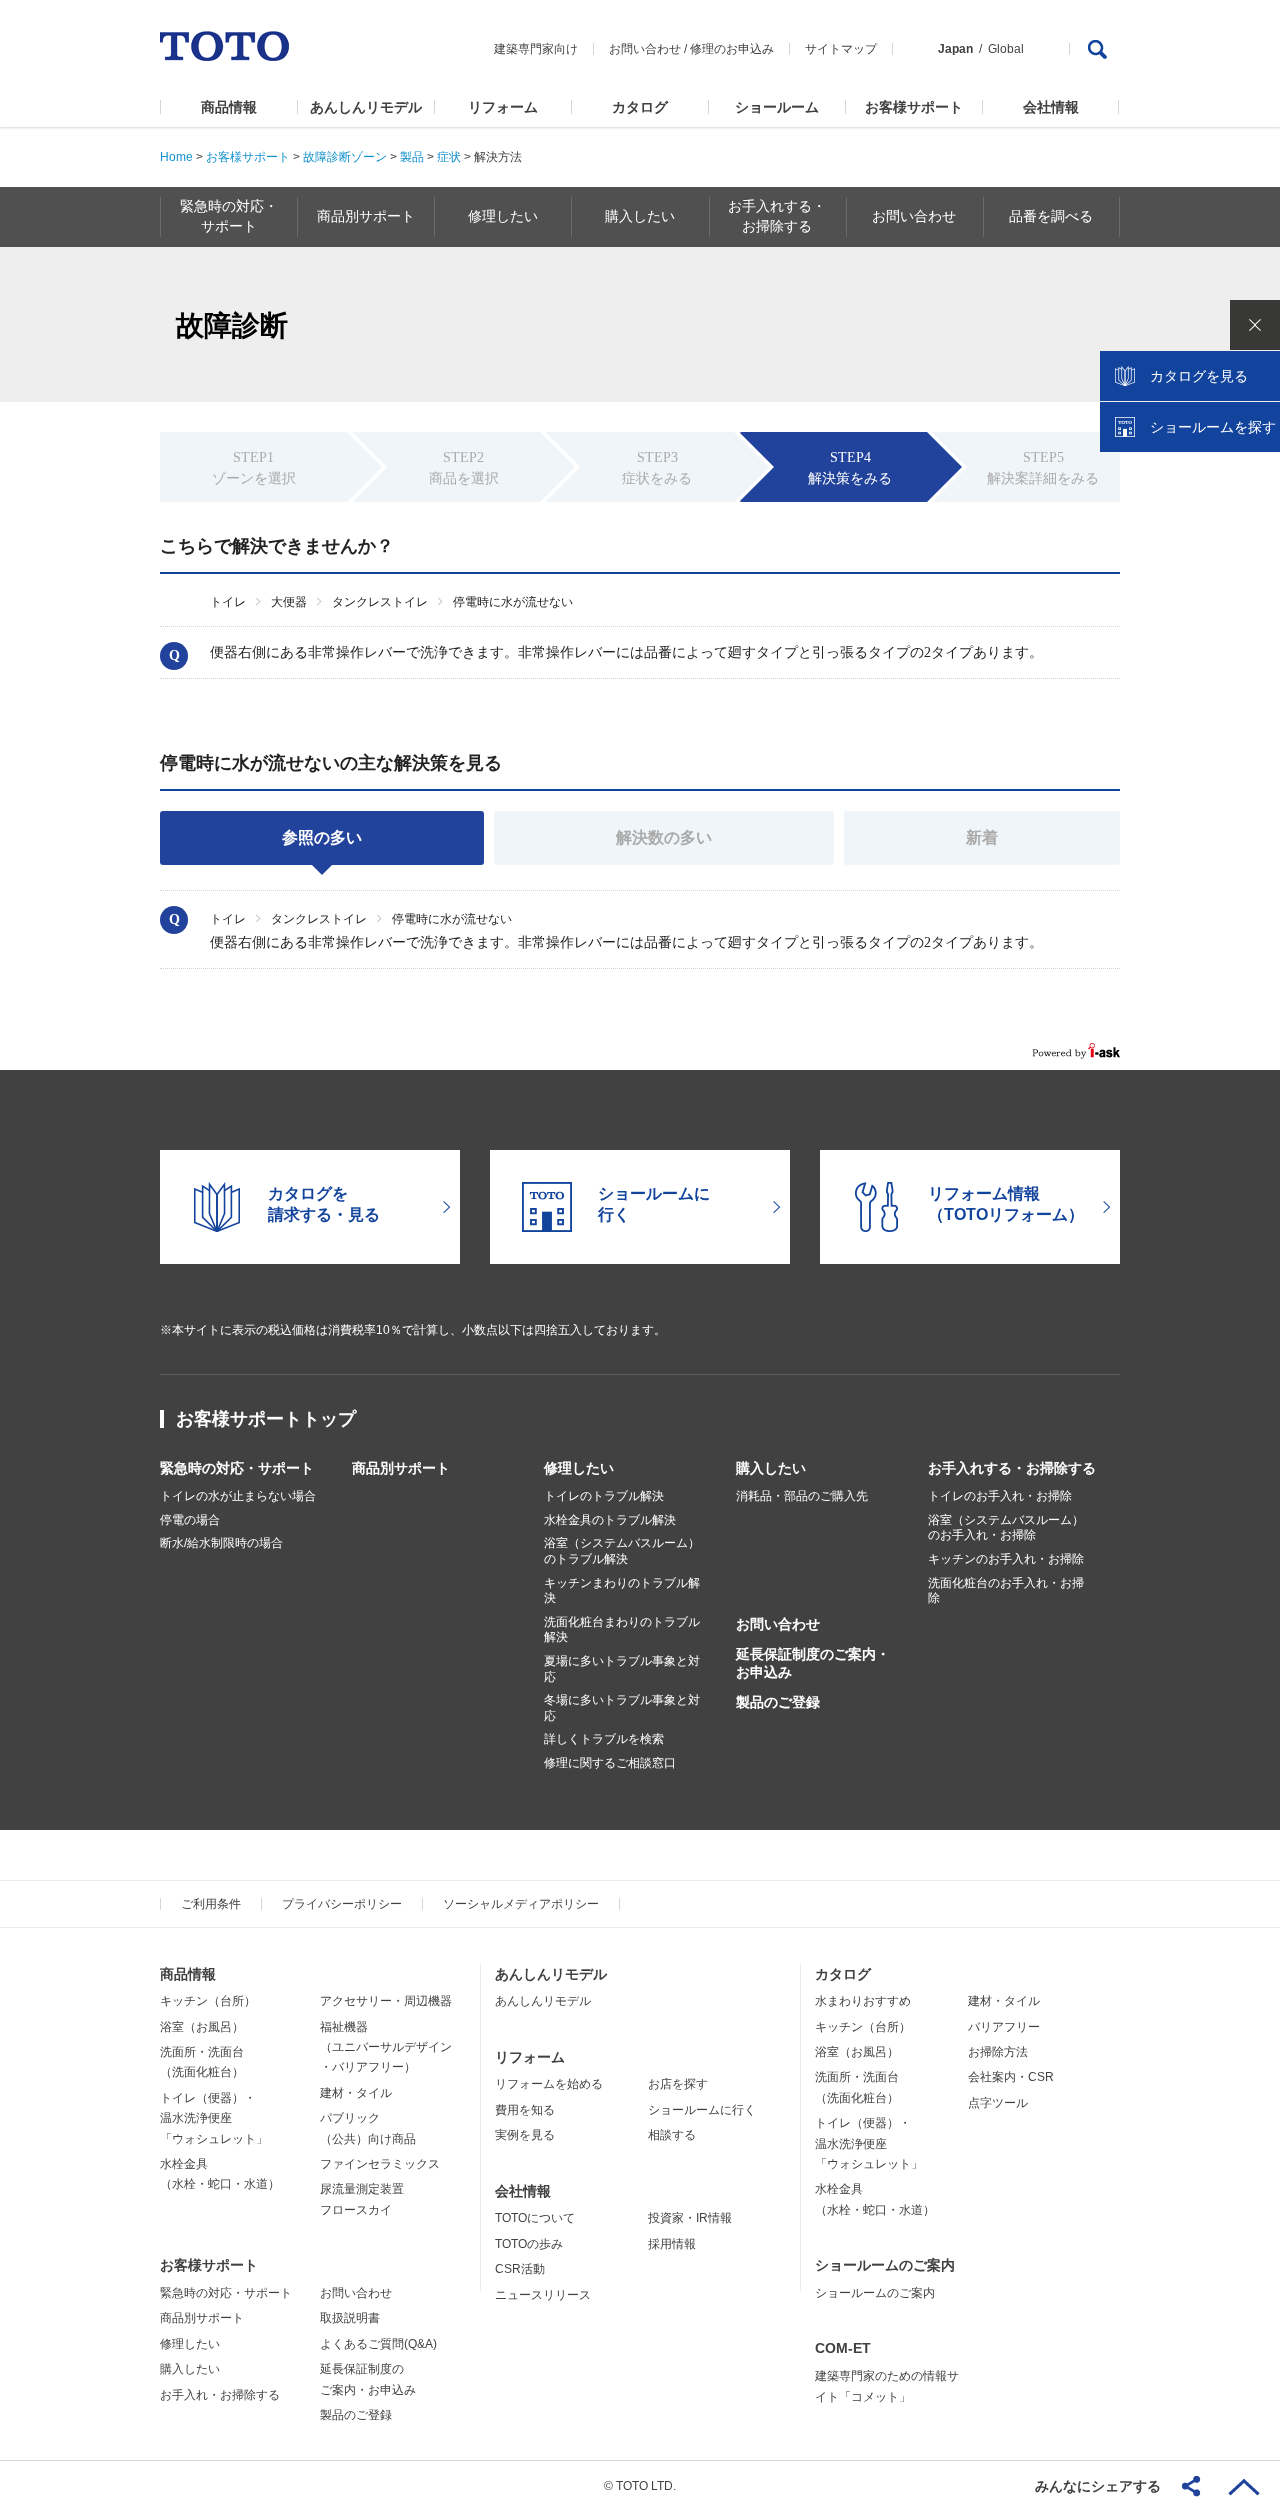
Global (1006, 49)
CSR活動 (520, 2269)
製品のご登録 (778, 1702)
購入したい (771, 1468)
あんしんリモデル (366, 107)
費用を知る (525, 2110)
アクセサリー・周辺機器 (386, 2001)
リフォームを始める (549, 2084)
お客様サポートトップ (266, 1419)
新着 (982, 837)
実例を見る (525, 2135)
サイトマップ (841, 49)
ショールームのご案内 (885, 2265)
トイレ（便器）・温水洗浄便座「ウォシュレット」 (214, 2118)
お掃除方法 (998, 2052)
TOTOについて (535, 2218)
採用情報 (672, 2244)
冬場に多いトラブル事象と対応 (622, 1708)
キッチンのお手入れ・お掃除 (1006, 1559)
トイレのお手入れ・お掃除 (1000, 1496)
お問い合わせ (645, 49)
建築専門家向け (536, 49)
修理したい (579, 1468)
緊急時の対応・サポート (237, 1468)
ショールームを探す (1213, 427)
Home (176, 157)
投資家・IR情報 (690, 2218)
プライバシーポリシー (342, 1904)
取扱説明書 (350, 2318)
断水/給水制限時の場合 (221, 1543)
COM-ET (843, 2348)
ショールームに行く (702, 2110)
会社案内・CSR (1011, 2077)
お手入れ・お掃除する (220, 2395)
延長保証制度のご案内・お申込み (813, 1663)
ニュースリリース (543, 2295)
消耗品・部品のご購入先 (802, 1496)
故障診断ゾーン (345, 157)
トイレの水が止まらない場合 (238, 1496)
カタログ (640, 107)
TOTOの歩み (529, 2244)
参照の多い (322, 837)
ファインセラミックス (380, 2164)
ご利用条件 (211, 1904)
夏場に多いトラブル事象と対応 (622, 1669)
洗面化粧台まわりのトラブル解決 (622, 1630)
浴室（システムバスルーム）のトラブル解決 (622, 1551)
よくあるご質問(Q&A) (378, 2344)
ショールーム (777, 107)
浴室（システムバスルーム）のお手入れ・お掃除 (1006, 1528)
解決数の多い (664, 837)
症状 (449, 157)
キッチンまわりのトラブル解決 (622, 1591)
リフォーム (503, 107)
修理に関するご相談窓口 (610, 1763)
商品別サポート (401, 1468)
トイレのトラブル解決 (604, 1496)
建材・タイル (356, 2093)
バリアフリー (1004, 2027)
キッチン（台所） (208, 2001)
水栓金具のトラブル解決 (610, 1520)
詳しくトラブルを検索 (604, 1739)
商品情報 (229, 107)
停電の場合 (190, 1520)
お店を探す (678, 2084)
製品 (412, 157)
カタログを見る (1199, 376)
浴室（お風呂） (202, 2027)
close (1255, 325)
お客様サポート (914, 107)
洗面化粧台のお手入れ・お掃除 (1006, 1591)
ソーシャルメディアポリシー (521, 1904)
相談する (672, 2135)
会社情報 (1051, 107)
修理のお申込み (732, 49)
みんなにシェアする (1098, 2486)
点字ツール (998, 2103)
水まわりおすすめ (863, 2001)
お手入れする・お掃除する (1012, 1468)
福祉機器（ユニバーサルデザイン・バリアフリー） (386, 2047)
